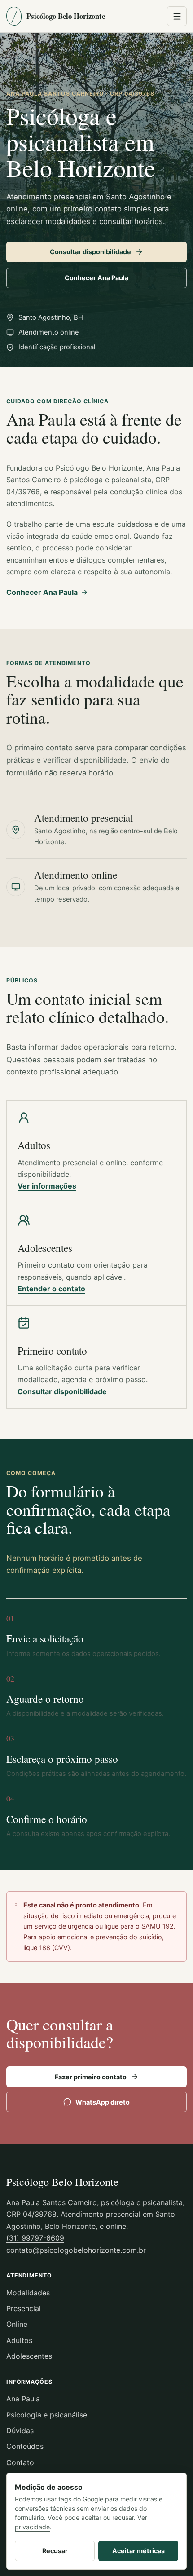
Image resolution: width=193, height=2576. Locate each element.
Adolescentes (29, 2356)
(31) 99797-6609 (35, 2238)
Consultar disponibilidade (90, 252)
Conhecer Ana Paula (96, 278)
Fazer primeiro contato (91, 2077)
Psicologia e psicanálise (47, 2415)
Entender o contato (51, 1289)
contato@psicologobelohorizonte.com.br (76, 2250)
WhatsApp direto (103, 2102)
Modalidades (28, 2293)
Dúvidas (20, 2431)
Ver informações (47, 1186)
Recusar (55, 2551)
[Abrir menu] (177, 16)
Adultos (19, 2340)
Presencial (24, 2308)
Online (17, 2324)
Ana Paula (23, 2399)
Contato (20, 2462)
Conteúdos (25, 2446)
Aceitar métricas (138, 2551)
